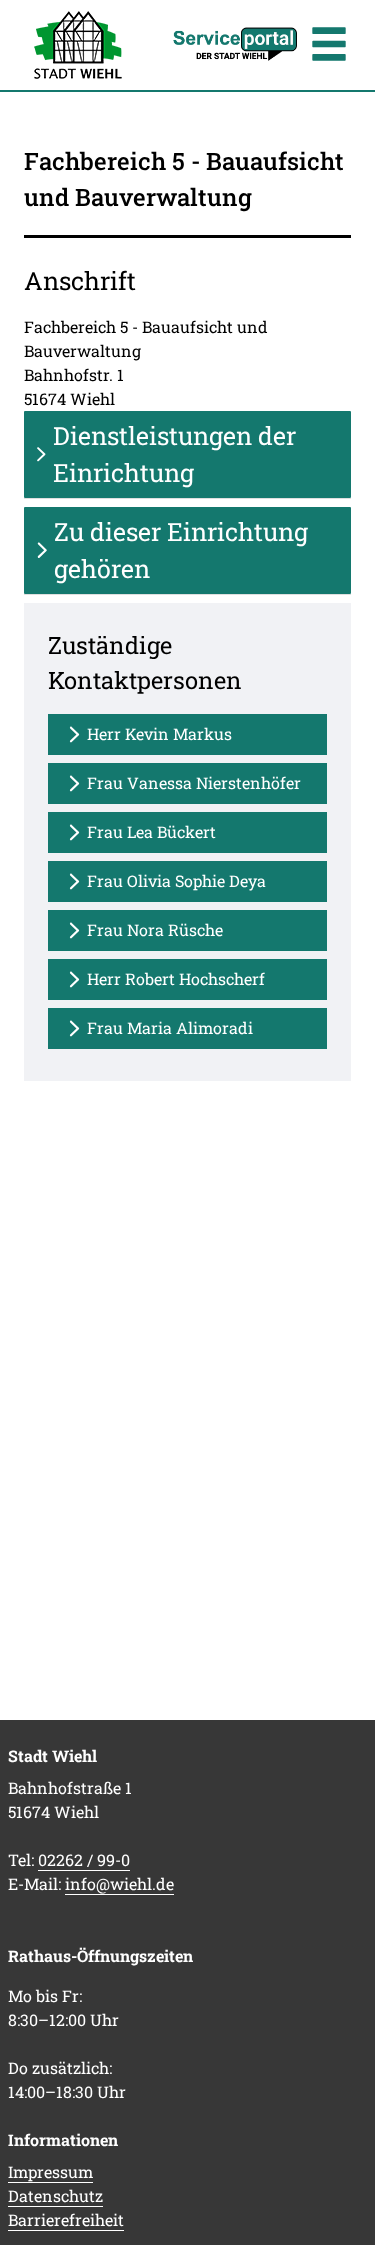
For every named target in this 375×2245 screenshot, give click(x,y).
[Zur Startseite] (78, 45)
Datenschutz (55, 2195)
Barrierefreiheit (66, 2219)
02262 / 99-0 (84, 1859)
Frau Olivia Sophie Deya (176, 880)
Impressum (50, 2171)
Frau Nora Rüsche (155, 929)
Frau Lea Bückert (151, 831)
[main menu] (329, 46)
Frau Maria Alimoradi (170, 1027)
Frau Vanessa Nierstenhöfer (194, 782)
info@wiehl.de (119, 1883)
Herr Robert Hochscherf (176, 978)
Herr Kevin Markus (159, 733)
